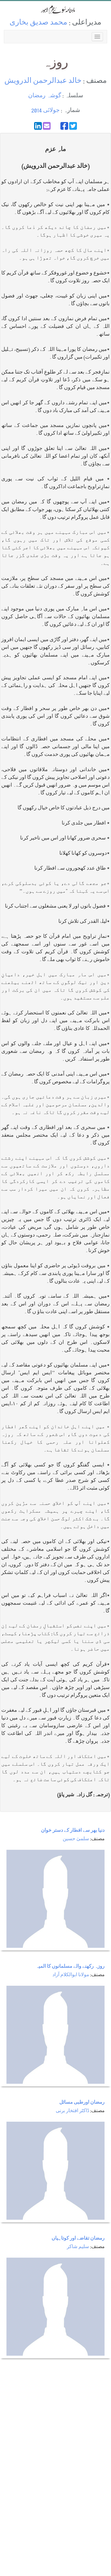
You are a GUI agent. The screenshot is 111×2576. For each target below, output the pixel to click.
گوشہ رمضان (45, 96)
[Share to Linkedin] (38, 126)
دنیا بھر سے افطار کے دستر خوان (73, 1831)
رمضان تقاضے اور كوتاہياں (78, 2239)
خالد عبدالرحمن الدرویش (43, 81)
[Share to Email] (47, 126)
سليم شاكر (78, 2247)
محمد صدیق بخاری (38, 23)
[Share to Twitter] (73, 126)
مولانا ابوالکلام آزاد (71, 1975)
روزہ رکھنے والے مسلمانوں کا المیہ (70, 1967)
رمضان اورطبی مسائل (82, 2103)
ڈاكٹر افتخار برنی (72, 2111)
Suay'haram (55, 10)
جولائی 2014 (45, 111)
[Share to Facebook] (64, 126)
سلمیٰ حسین (76, 1839)
